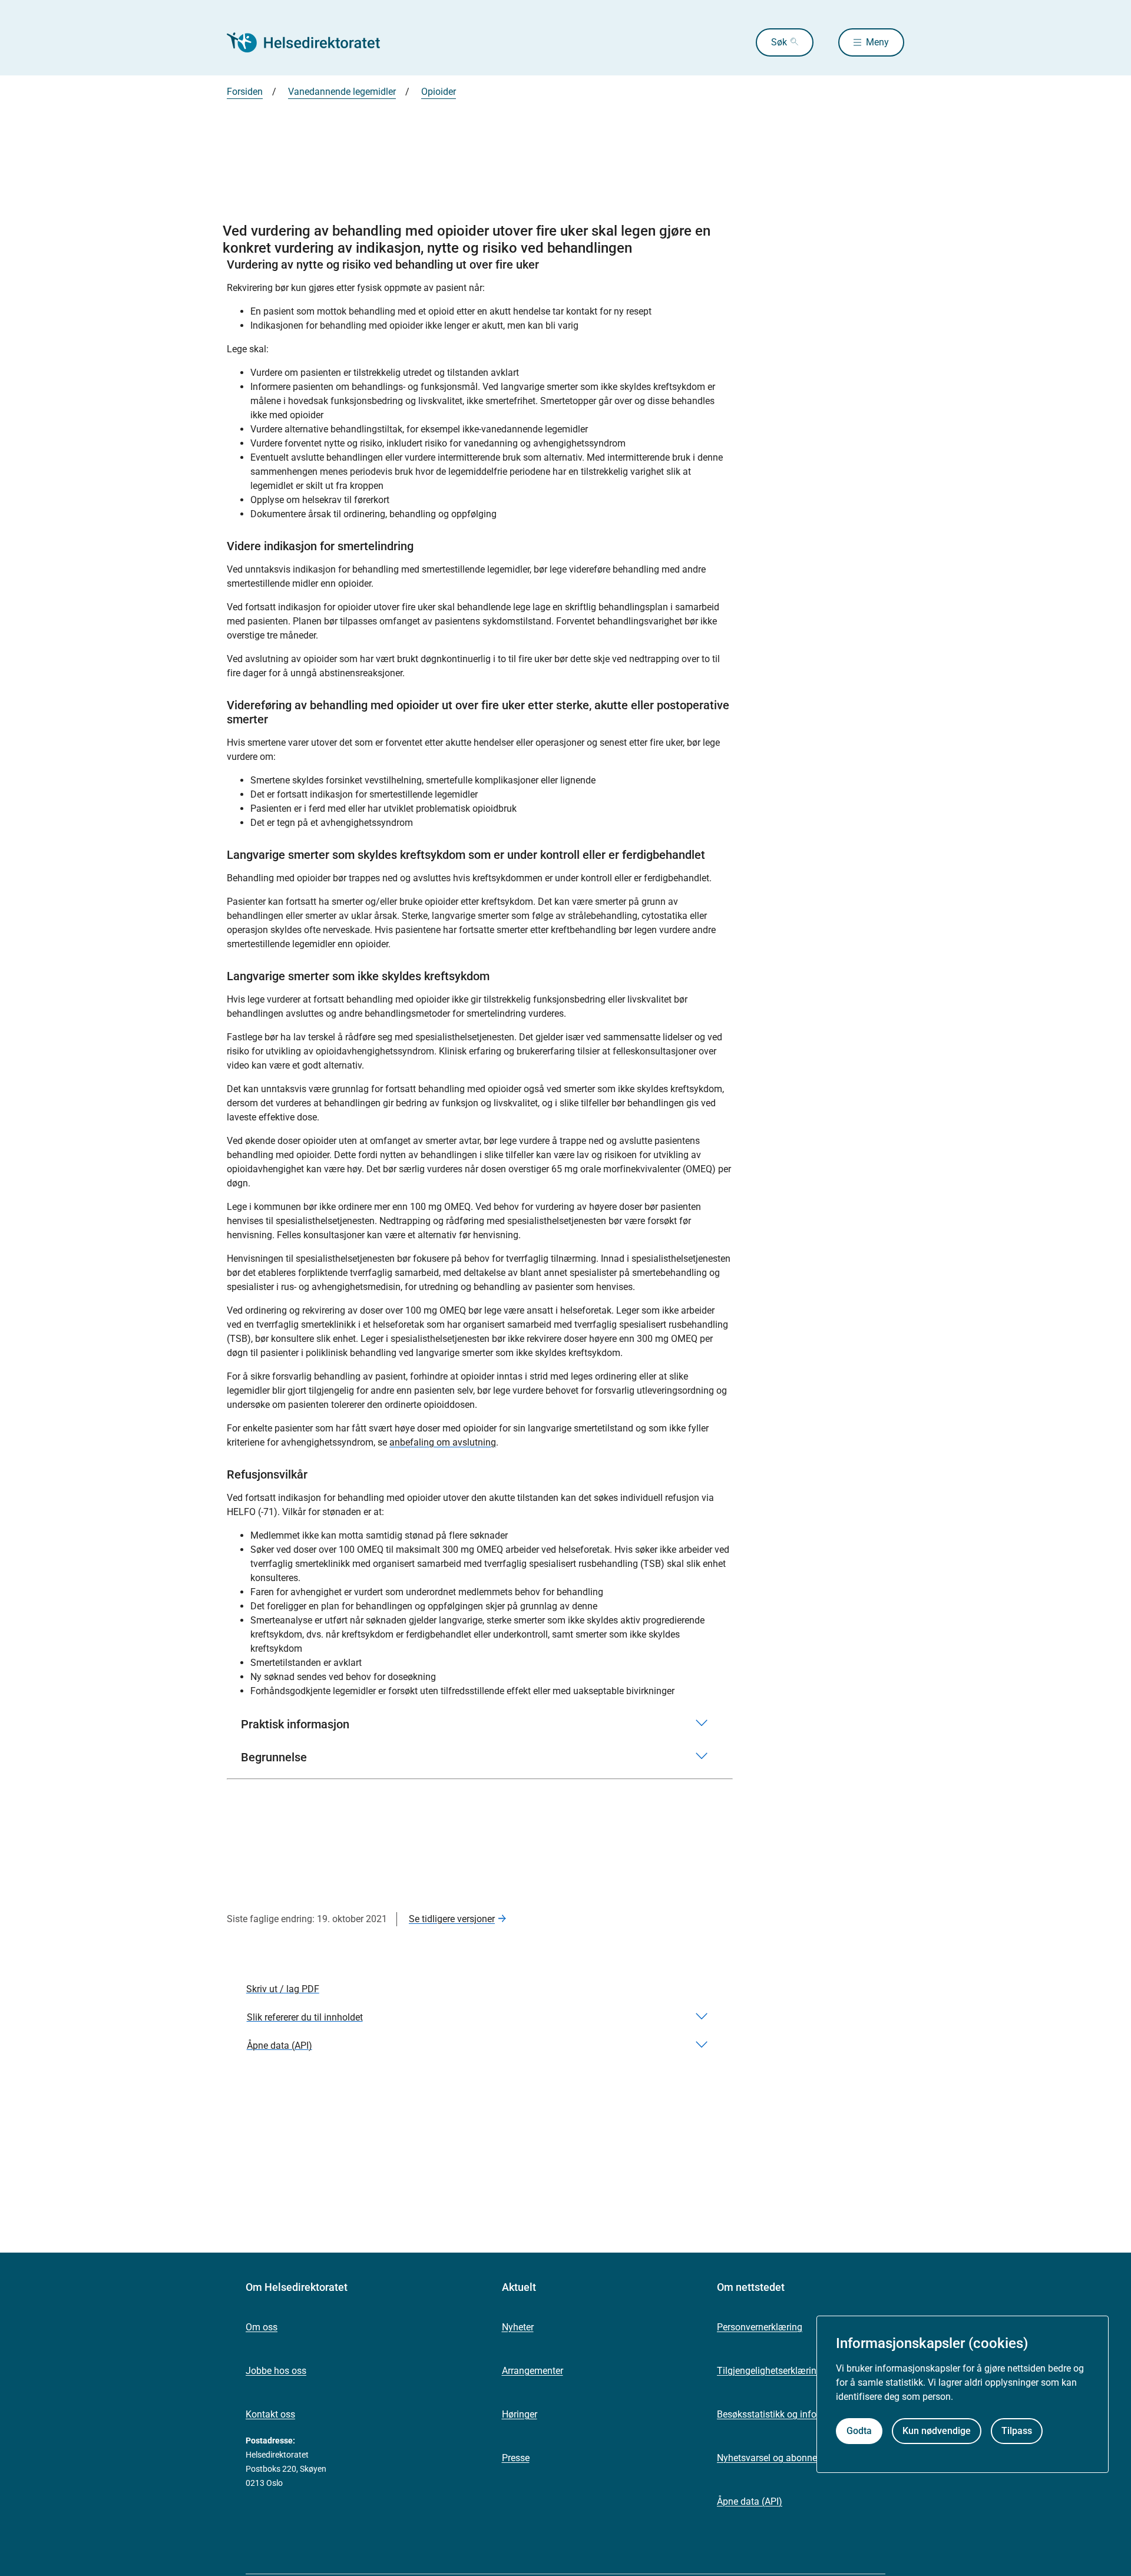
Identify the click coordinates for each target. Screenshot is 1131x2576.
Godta (859, 2431)
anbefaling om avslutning (443, 1442)
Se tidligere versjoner (452, 1919)
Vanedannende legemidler (342, 92)
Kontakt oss (270, 2414)
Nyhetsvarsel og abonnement (778, 2458)
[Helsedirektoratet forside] (312, 42)
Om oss (262, 2327)
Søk (779, 42)
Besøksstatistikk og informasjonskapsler (801, 2414)
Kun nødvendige (937, 2431)
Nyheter (518, 2327)
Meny (877, 42)
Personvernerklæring (760, 2327)
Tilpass (1017, 2431)
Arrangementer (533, 2371)
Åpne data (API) (750, 2501)
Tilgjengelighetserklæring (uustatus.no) (798, 2371)
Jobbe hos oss (276, 2371)
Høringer (520, 2414)
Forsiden (245, 92)
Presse (516, 2458)
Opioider (439, 92)
